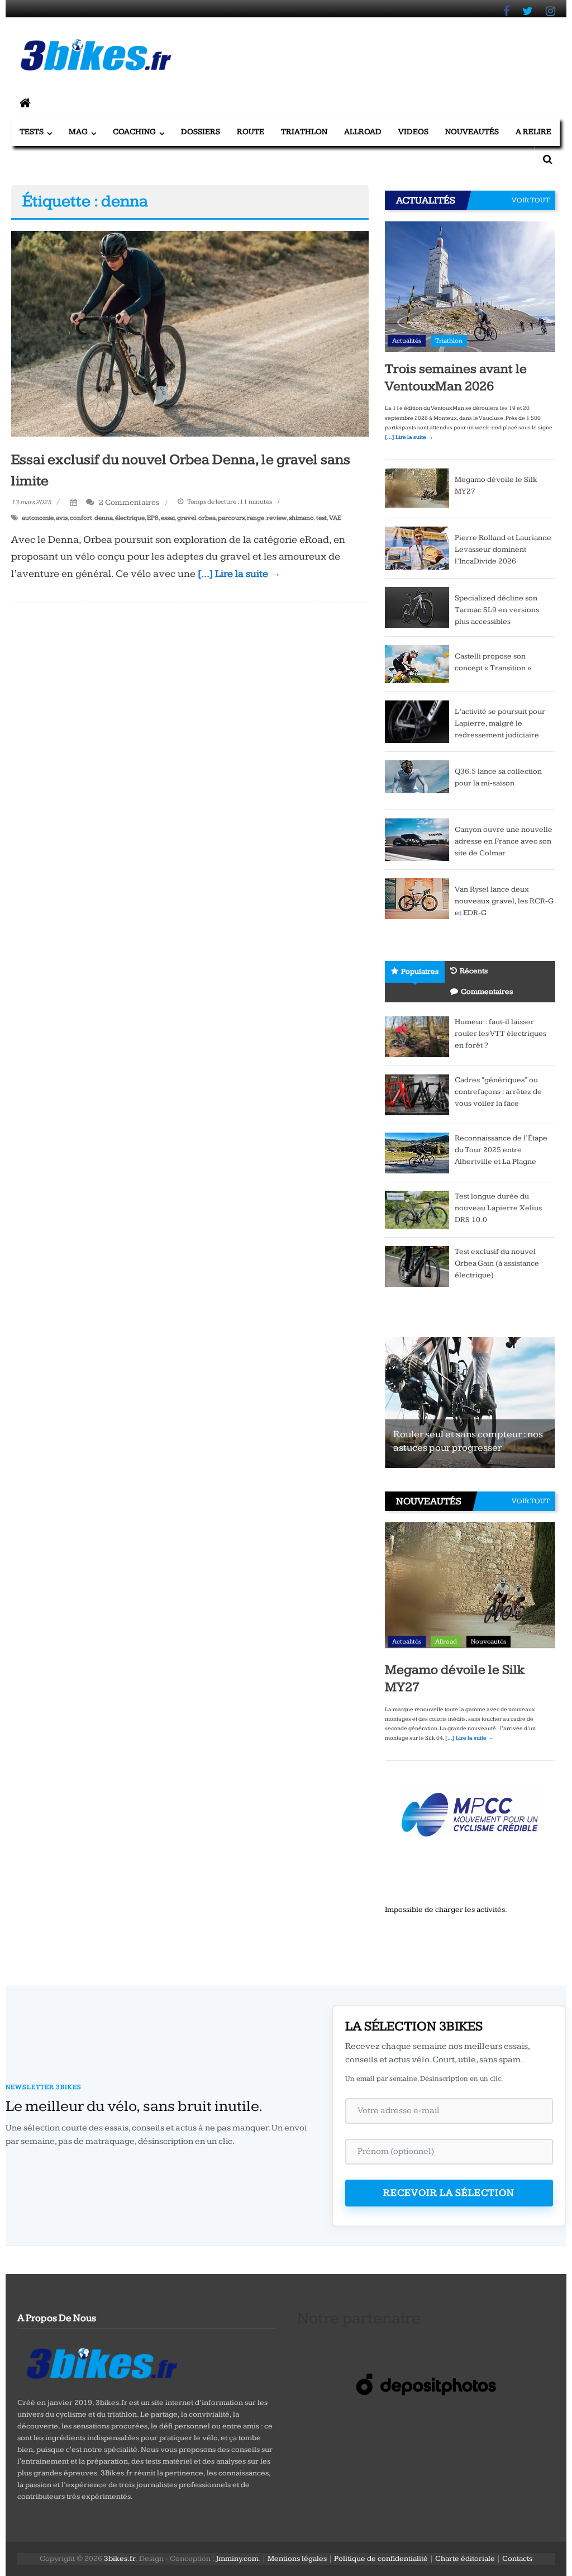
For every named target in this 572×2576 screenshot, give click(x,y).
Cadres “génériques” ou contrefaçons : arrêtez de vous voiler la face (498, 1092)
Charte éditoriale (465, 2559)
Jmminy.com (237, 2559)
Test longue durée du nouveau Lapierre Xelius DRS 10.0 (498, 1208)
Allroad (363, 132)
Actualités (407, 341)
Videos (413, 132)
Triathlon (304, 132)
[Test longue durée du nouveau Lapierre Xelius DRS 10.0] (417, 1209)
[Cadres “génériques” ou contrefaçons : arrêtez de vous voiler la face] (417, 1095)
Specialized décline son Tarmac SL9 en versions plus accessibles (497, 610)
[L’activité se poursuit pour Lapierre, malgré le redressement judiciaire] (417, 721)
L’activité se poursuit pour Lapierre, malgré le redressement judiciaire (500, 723)
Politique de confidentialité (381, 2559)
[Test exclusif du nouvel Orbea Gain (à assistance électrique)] (417, 1266)
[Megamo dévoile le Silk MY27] (417, 488)
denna (104, 518)
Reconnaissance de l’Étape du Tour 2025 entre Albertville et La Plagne (501, 1150)
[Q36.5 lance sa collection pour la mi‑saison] (417, 780)
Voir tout (531, 200)
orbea (207, 518)
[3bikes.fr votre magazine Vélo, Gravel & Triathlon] (25, 104)
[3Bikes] (101, 2362)
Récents (474, 971)
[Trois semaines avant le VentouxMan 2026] (470, 286)
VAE (335, 518)
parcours (231, 518)
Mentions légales (297, 2559)
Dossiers (201, 132)
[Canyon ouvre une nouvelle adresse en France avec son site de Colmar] (417, 839)
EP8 (153, 518)
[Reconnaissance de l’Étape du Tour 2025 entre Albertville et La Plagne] (417, 1153)
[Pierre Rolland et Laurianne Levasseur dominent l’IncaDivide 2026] (417, 547)
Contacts (517, 2559)
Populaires (420, 972)
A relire (533, 132)
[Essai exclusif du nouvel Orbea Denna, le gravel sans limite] (190, 333)
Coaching (134, 132)
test (321, 518)
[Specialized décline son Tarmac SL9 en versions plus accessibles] (417, 607)
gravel (187, 518)
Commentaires (487, 992)
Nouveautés (472, 132)
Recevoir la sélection (449, 2193)
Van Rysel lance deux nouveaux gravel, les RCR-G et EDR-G (504, 901)
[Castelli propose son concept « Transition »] (417, 664)
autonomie (38, 518)
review (277, 518)
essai (168, 518)
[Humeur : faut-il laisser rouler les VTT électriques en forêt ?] (417, 1036)
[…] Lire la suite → (239, 574)
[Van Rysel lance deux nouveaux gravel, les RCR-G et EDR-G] (417, 898)
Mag (78, 132)
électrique (130, 518)
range (256, 518)
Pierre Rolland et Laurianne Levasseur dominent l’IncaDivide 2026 (503, 550)
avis (62, 518)
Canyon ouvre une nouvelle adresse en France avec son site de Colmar (504, 841)
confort (81, 518)
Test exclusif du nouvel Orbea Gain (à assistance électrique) (497, 1263)
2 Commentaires (128, 502)
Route (251, 132)
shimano (301, 518)
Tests (32, 132)
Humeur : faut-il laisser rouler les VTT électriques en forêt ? (500, 1034)
